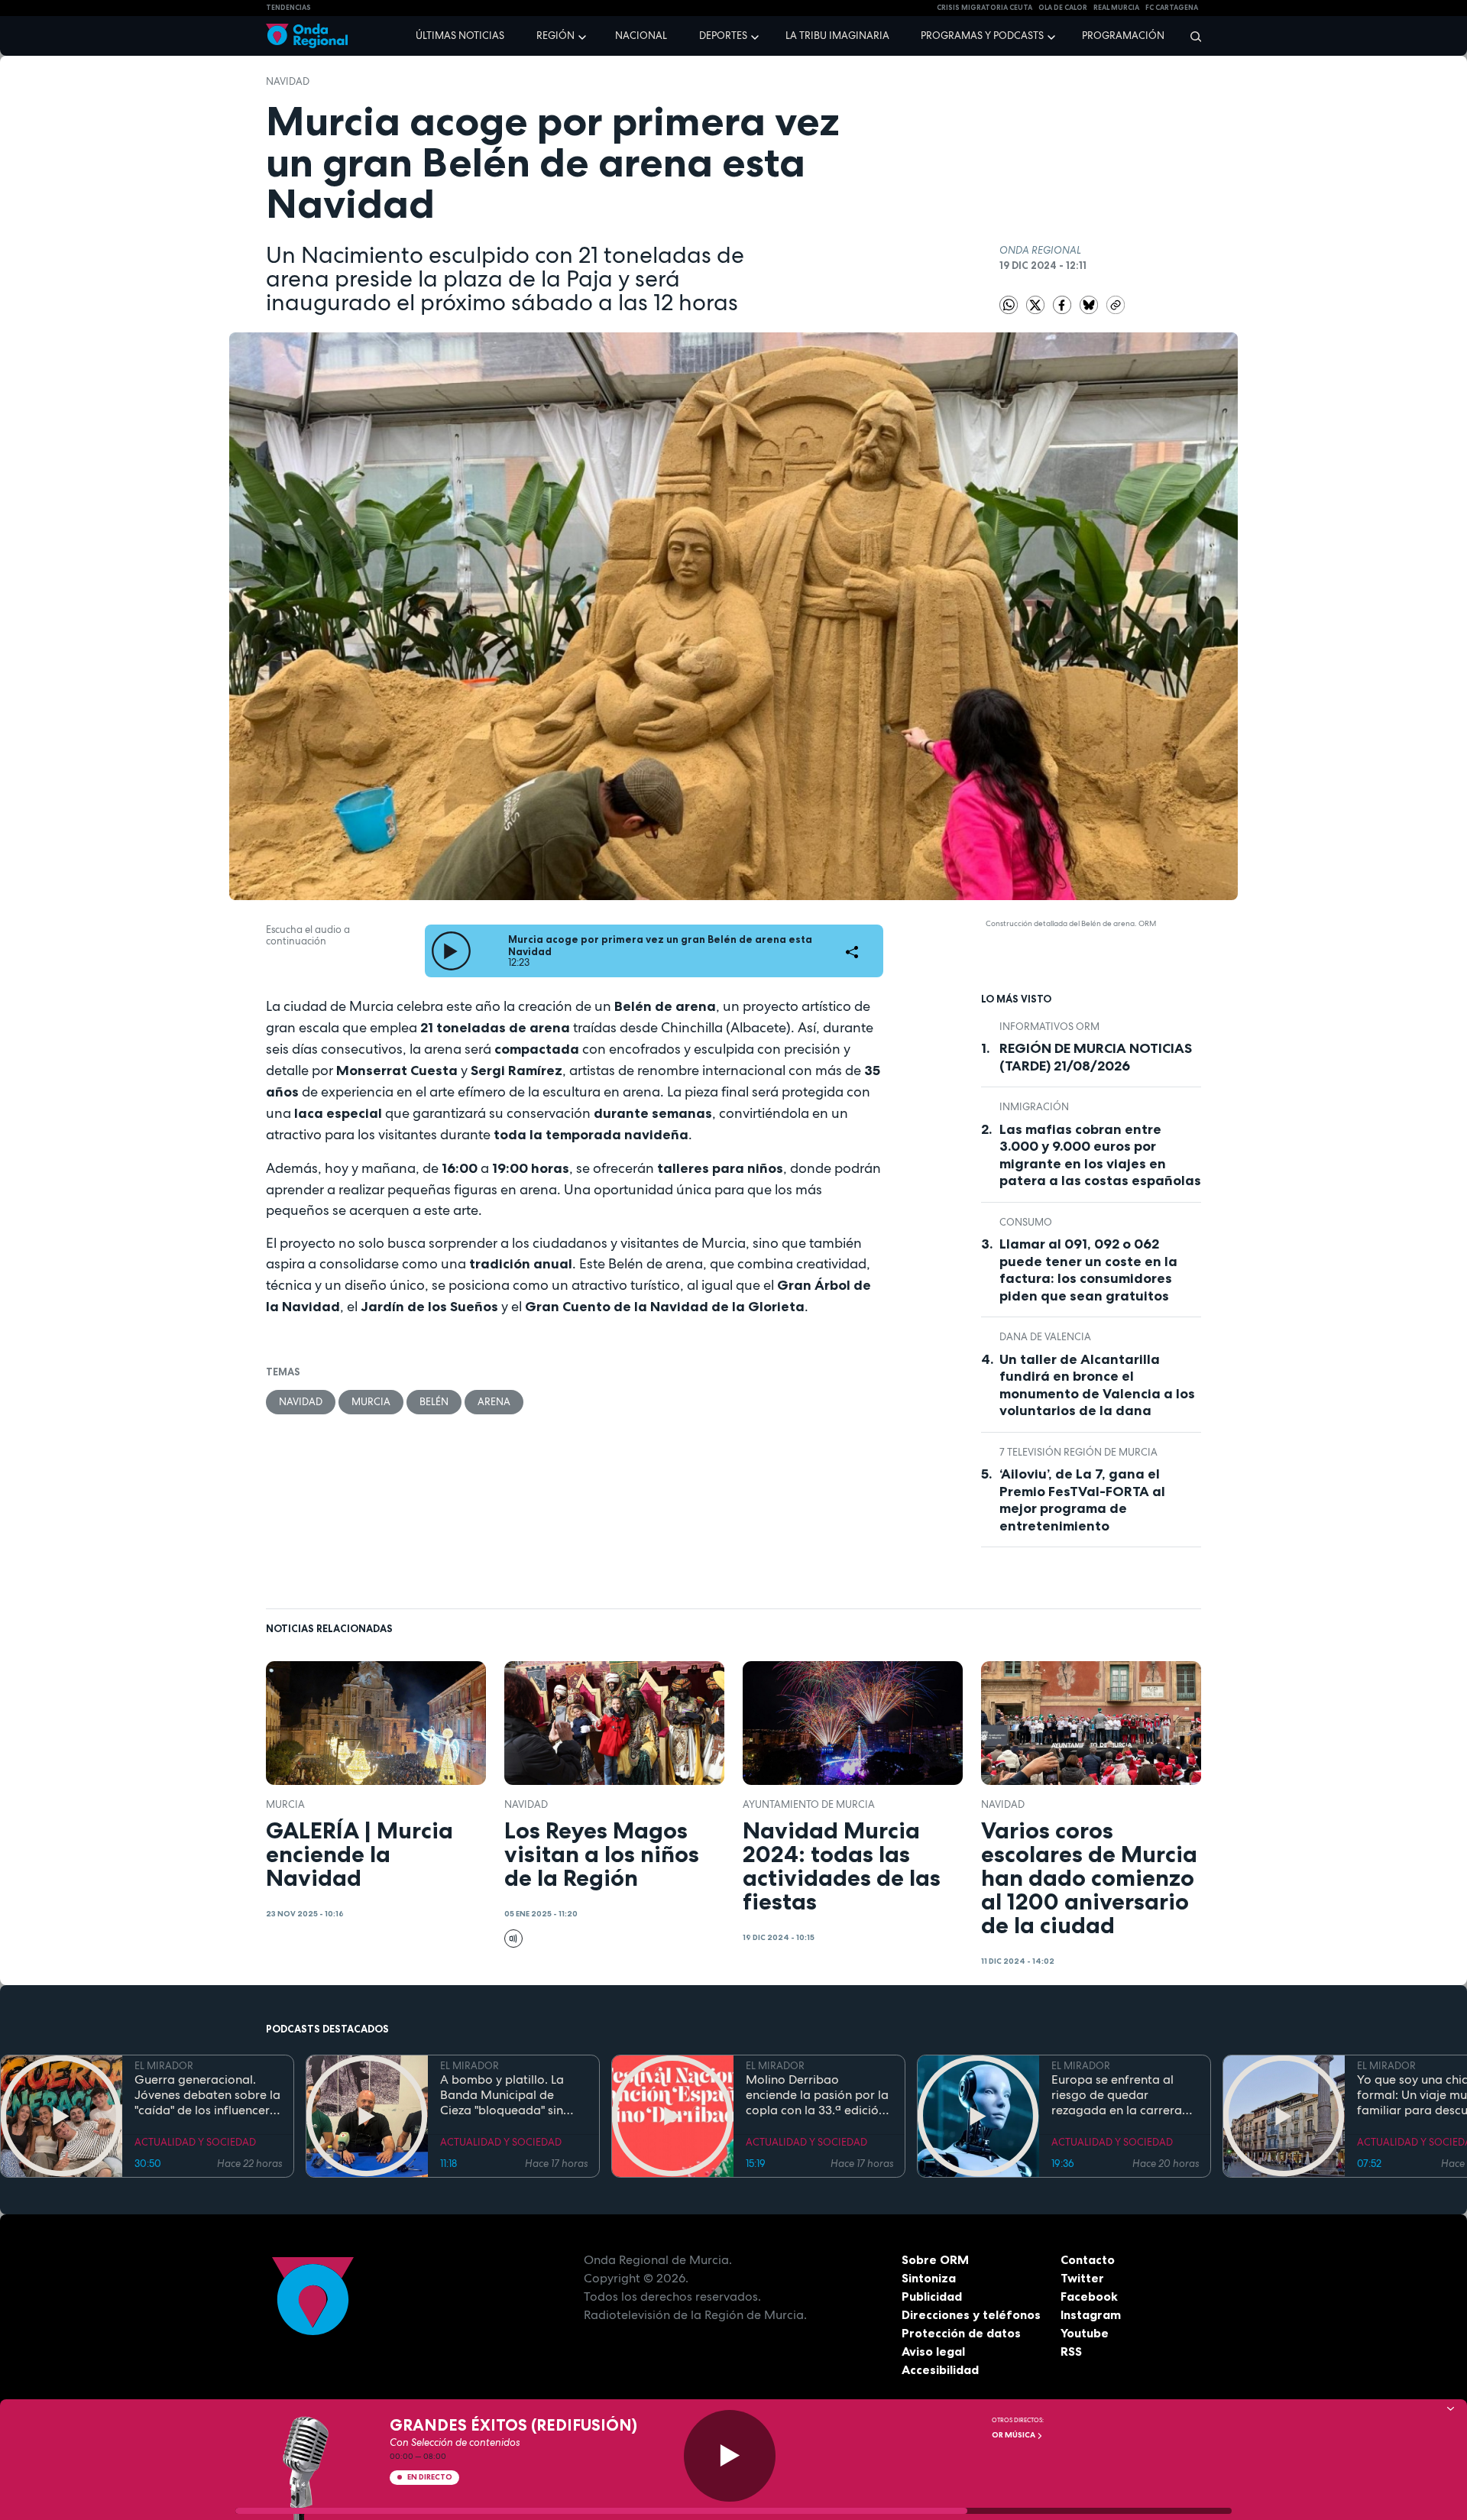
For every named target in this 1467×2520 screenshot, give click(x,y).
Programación (1123, 36)
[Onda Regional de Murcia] (307, 36)
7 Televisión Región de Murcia (1078, 1452)
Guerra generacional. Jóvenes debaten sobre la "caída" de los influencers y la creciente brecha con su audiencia (207, 2095)
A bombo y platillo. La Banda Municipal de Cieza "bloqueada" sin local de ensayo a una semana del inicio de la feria (505, 2095)
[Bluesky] (1090, 304)
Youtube (1085, 2333)
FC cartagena (1172, 8)
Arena (494, 1402)
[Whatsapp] (1009, 305)
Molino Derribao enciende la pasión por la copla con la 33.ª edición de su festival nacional (817, 2095)
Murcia (371, 1402)
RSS (1071, 2351)
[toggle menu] (584, 35)
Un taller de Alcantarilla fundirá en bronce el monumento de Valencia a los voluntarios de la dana (1097, 1385)
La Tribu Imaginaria (837, 36)
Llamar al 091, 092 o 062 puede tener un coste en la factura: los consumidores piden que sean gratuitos (1088, 1270)
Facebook (1089, 2296)
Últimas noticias (460, 36)
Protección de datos (961, 2333)
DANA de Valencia (1045, 1337)
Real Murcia (1116, 8)
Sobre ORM (935, 2259)
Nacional (641, 36)
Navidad (288, 81)
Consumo (1026, 1222)
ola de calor (1063, 8)
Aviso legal (933, 2351)
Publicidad (932, 2296)
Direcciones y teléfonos (971, 2314)
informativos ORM (1049, 1027)
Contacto (1088, 2259)
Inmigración (1034, 1107)
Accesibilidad (940, 2369)
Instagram (1091, 2314)
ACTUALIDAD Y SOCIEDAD (195, 2142)
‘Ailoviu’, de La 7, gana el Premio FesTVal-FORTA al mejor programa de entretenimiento (1082, 1500)
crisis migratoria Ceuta (984, 8)
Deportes (723, 36)
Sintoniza (929, 2278)
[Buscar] (1191, 36)
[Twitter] (1036, 304)
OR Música (1014, 2435)
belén (434, 1402)
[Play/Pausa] (730, 2456)
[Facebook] (1063, 304)
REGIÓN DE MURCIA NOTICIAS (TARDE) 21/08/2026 (1096, 1057)
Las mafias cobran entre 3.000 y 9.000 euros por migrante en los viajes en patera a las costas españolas (1100, 1155)
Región (555, 36)
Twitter (1082, 2278)
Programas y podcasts (982, 36)
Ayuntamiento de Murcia (809, 1804)
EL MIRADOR (164, 2066)
